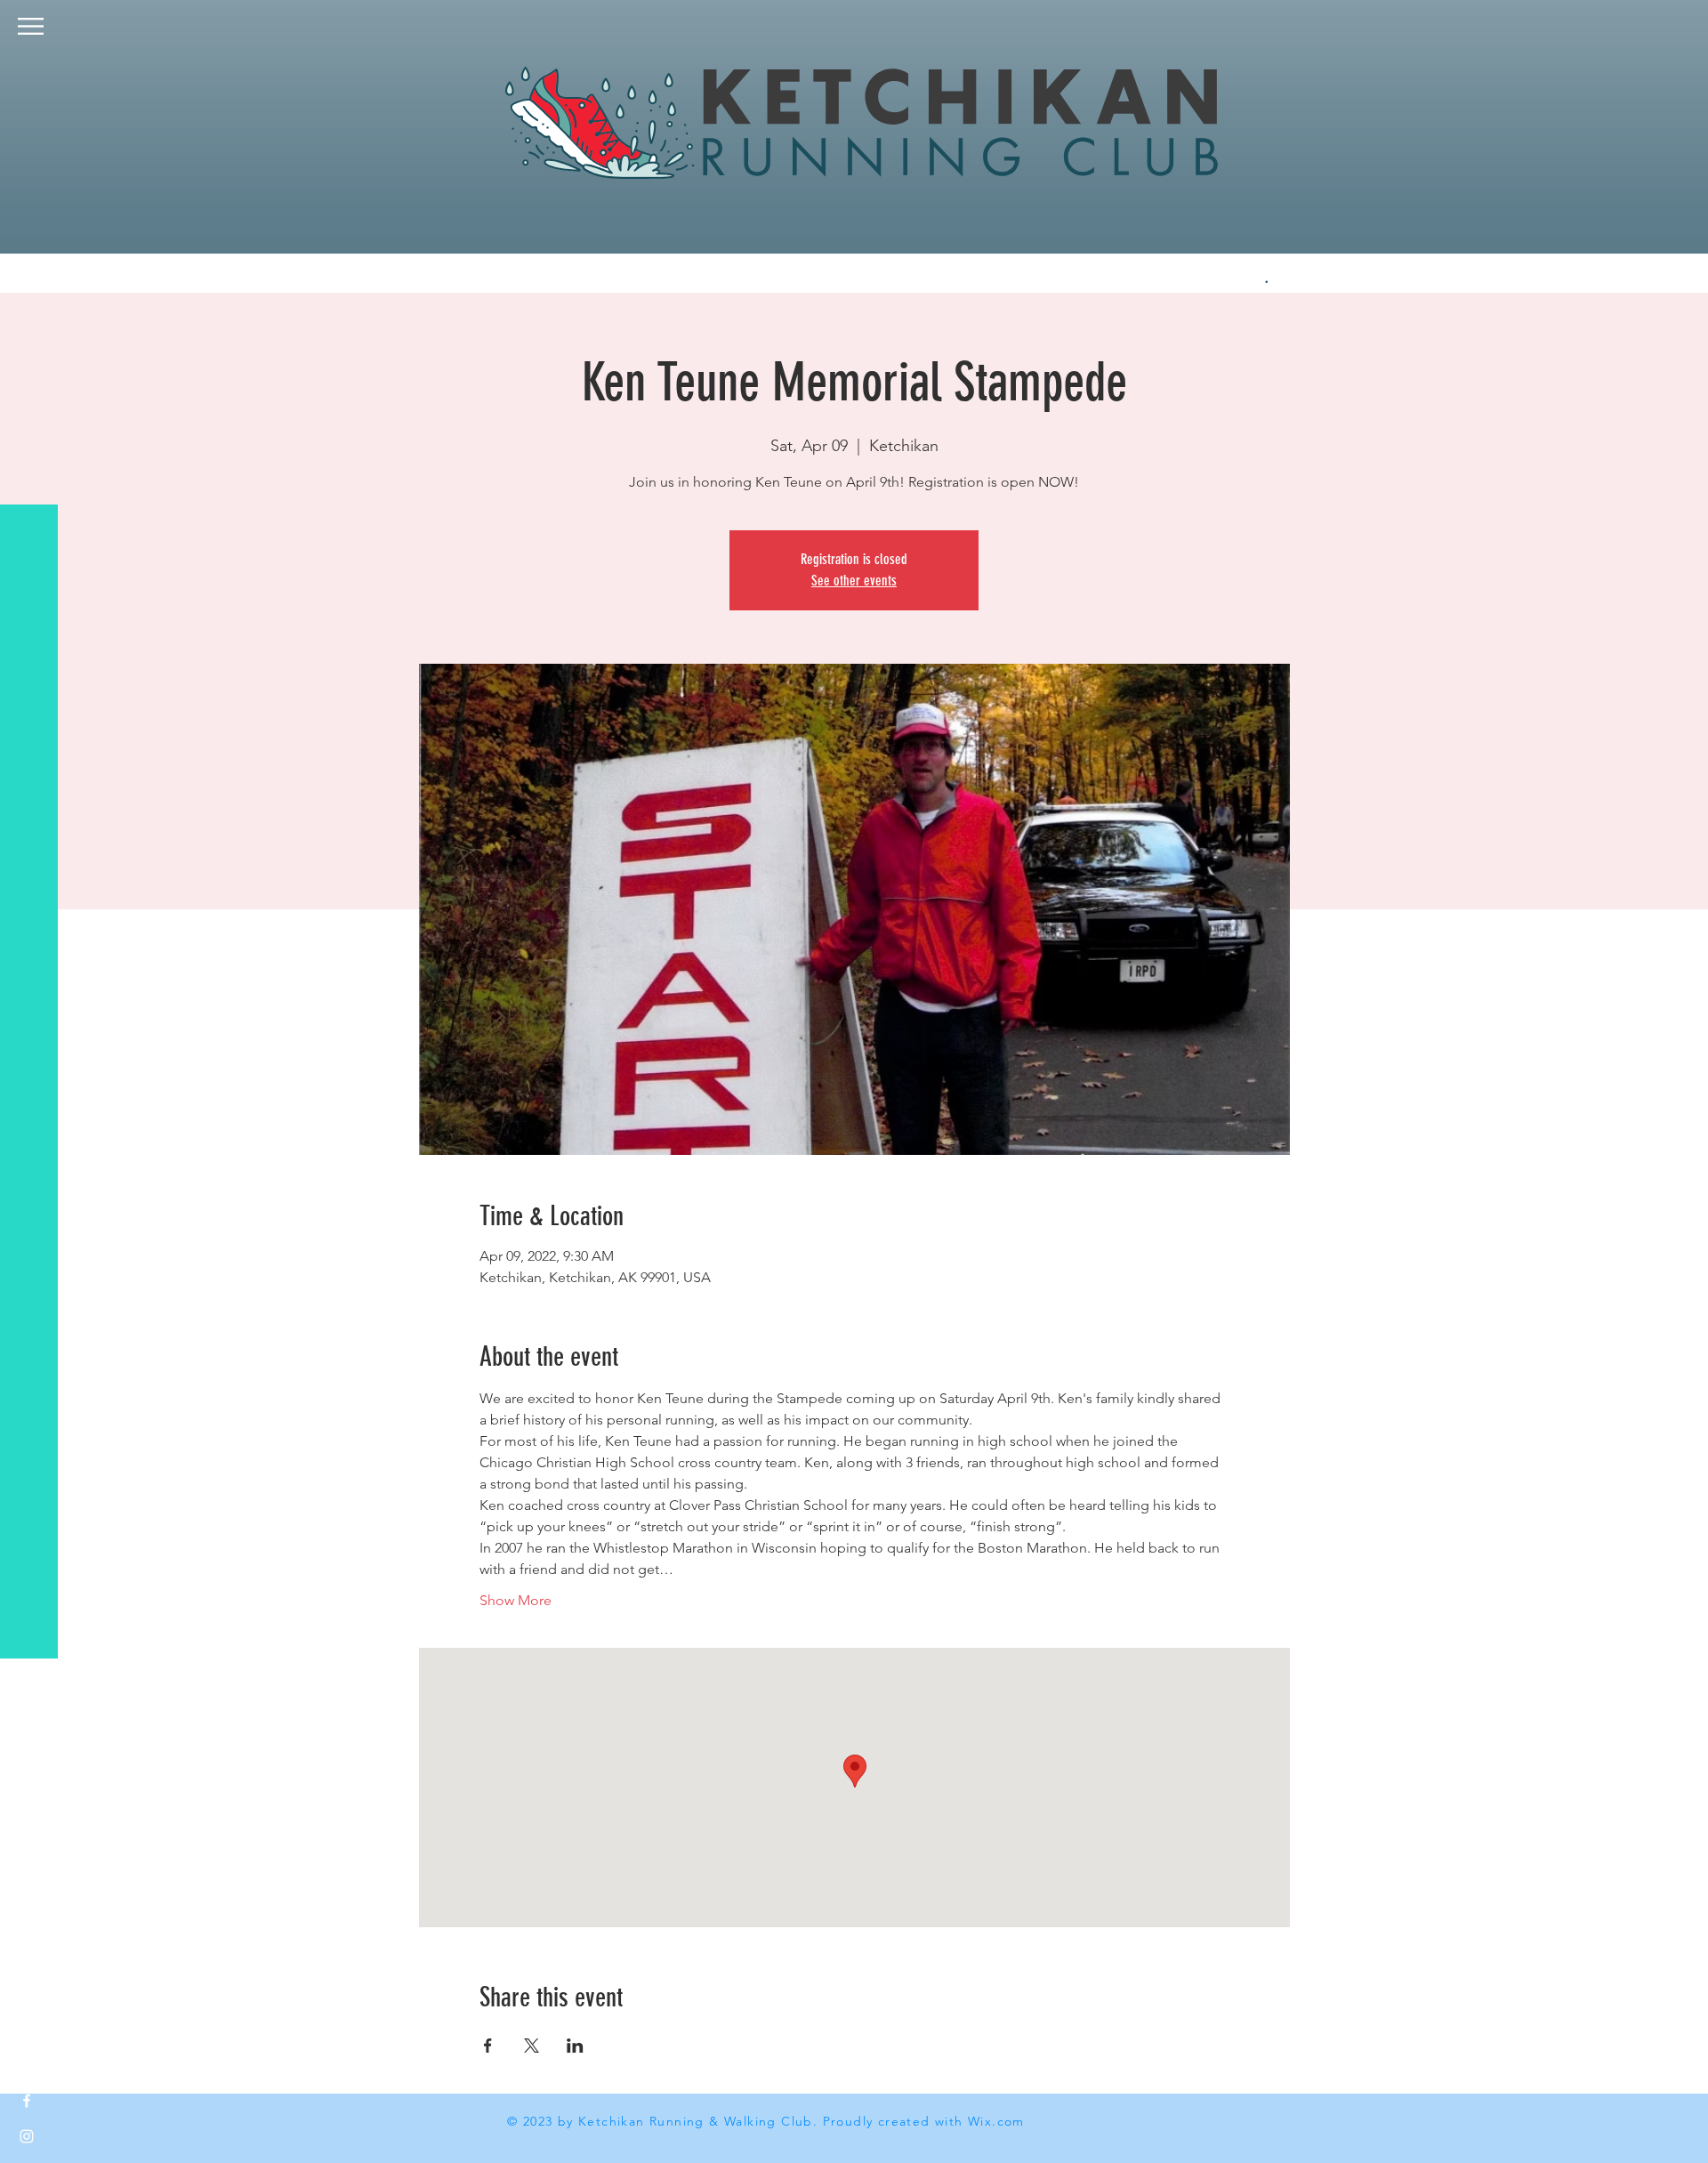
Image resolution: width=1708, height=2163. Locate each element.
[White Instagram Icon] (27, 2136)
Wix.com (996, 2121)
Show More (516, 1600)
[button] (31, 26)
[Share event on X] (532, 2046)
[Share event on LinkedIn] (575, 2046)
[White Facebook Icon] (27, 2101)
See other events (854, 581)
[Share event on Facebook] (488, 2046)
